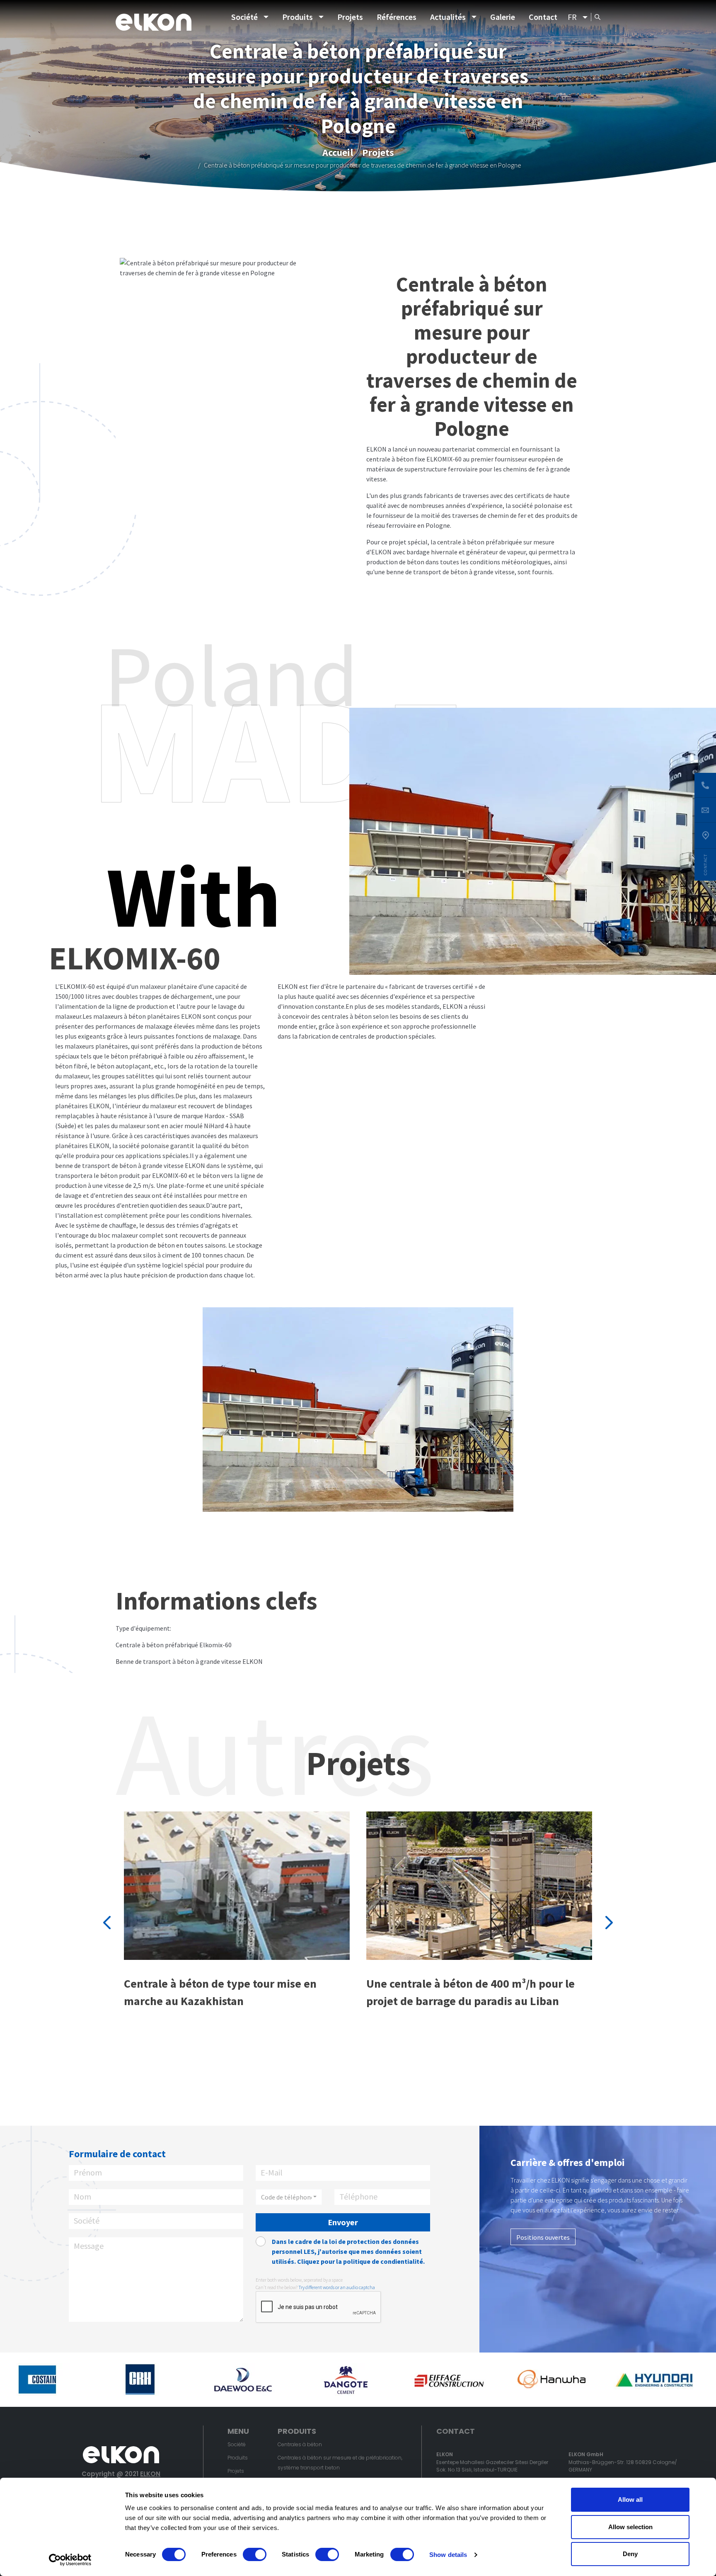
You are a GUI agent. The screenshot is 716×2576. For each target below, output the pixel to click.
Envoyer (343, 2222)
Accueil (338, 152)
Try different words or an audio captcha (337, 2287)
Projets (350, 17)
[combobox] (289, 2197)
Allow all (630, 2500)
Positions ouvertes (543, 2237)
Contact (543, 17)
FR (572, 17)
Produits (298, 17)
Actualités (448, 17)
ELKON (150, 2474)
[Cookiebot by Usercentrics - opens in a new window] (70, 2560)
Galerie (503, 17)
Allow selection (630, 2527)
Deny (630, 2554)
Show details (448, 2555)
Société (244, 17)
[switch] (255, 2554)
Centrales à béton (300, 2444)
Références (397, 17)
